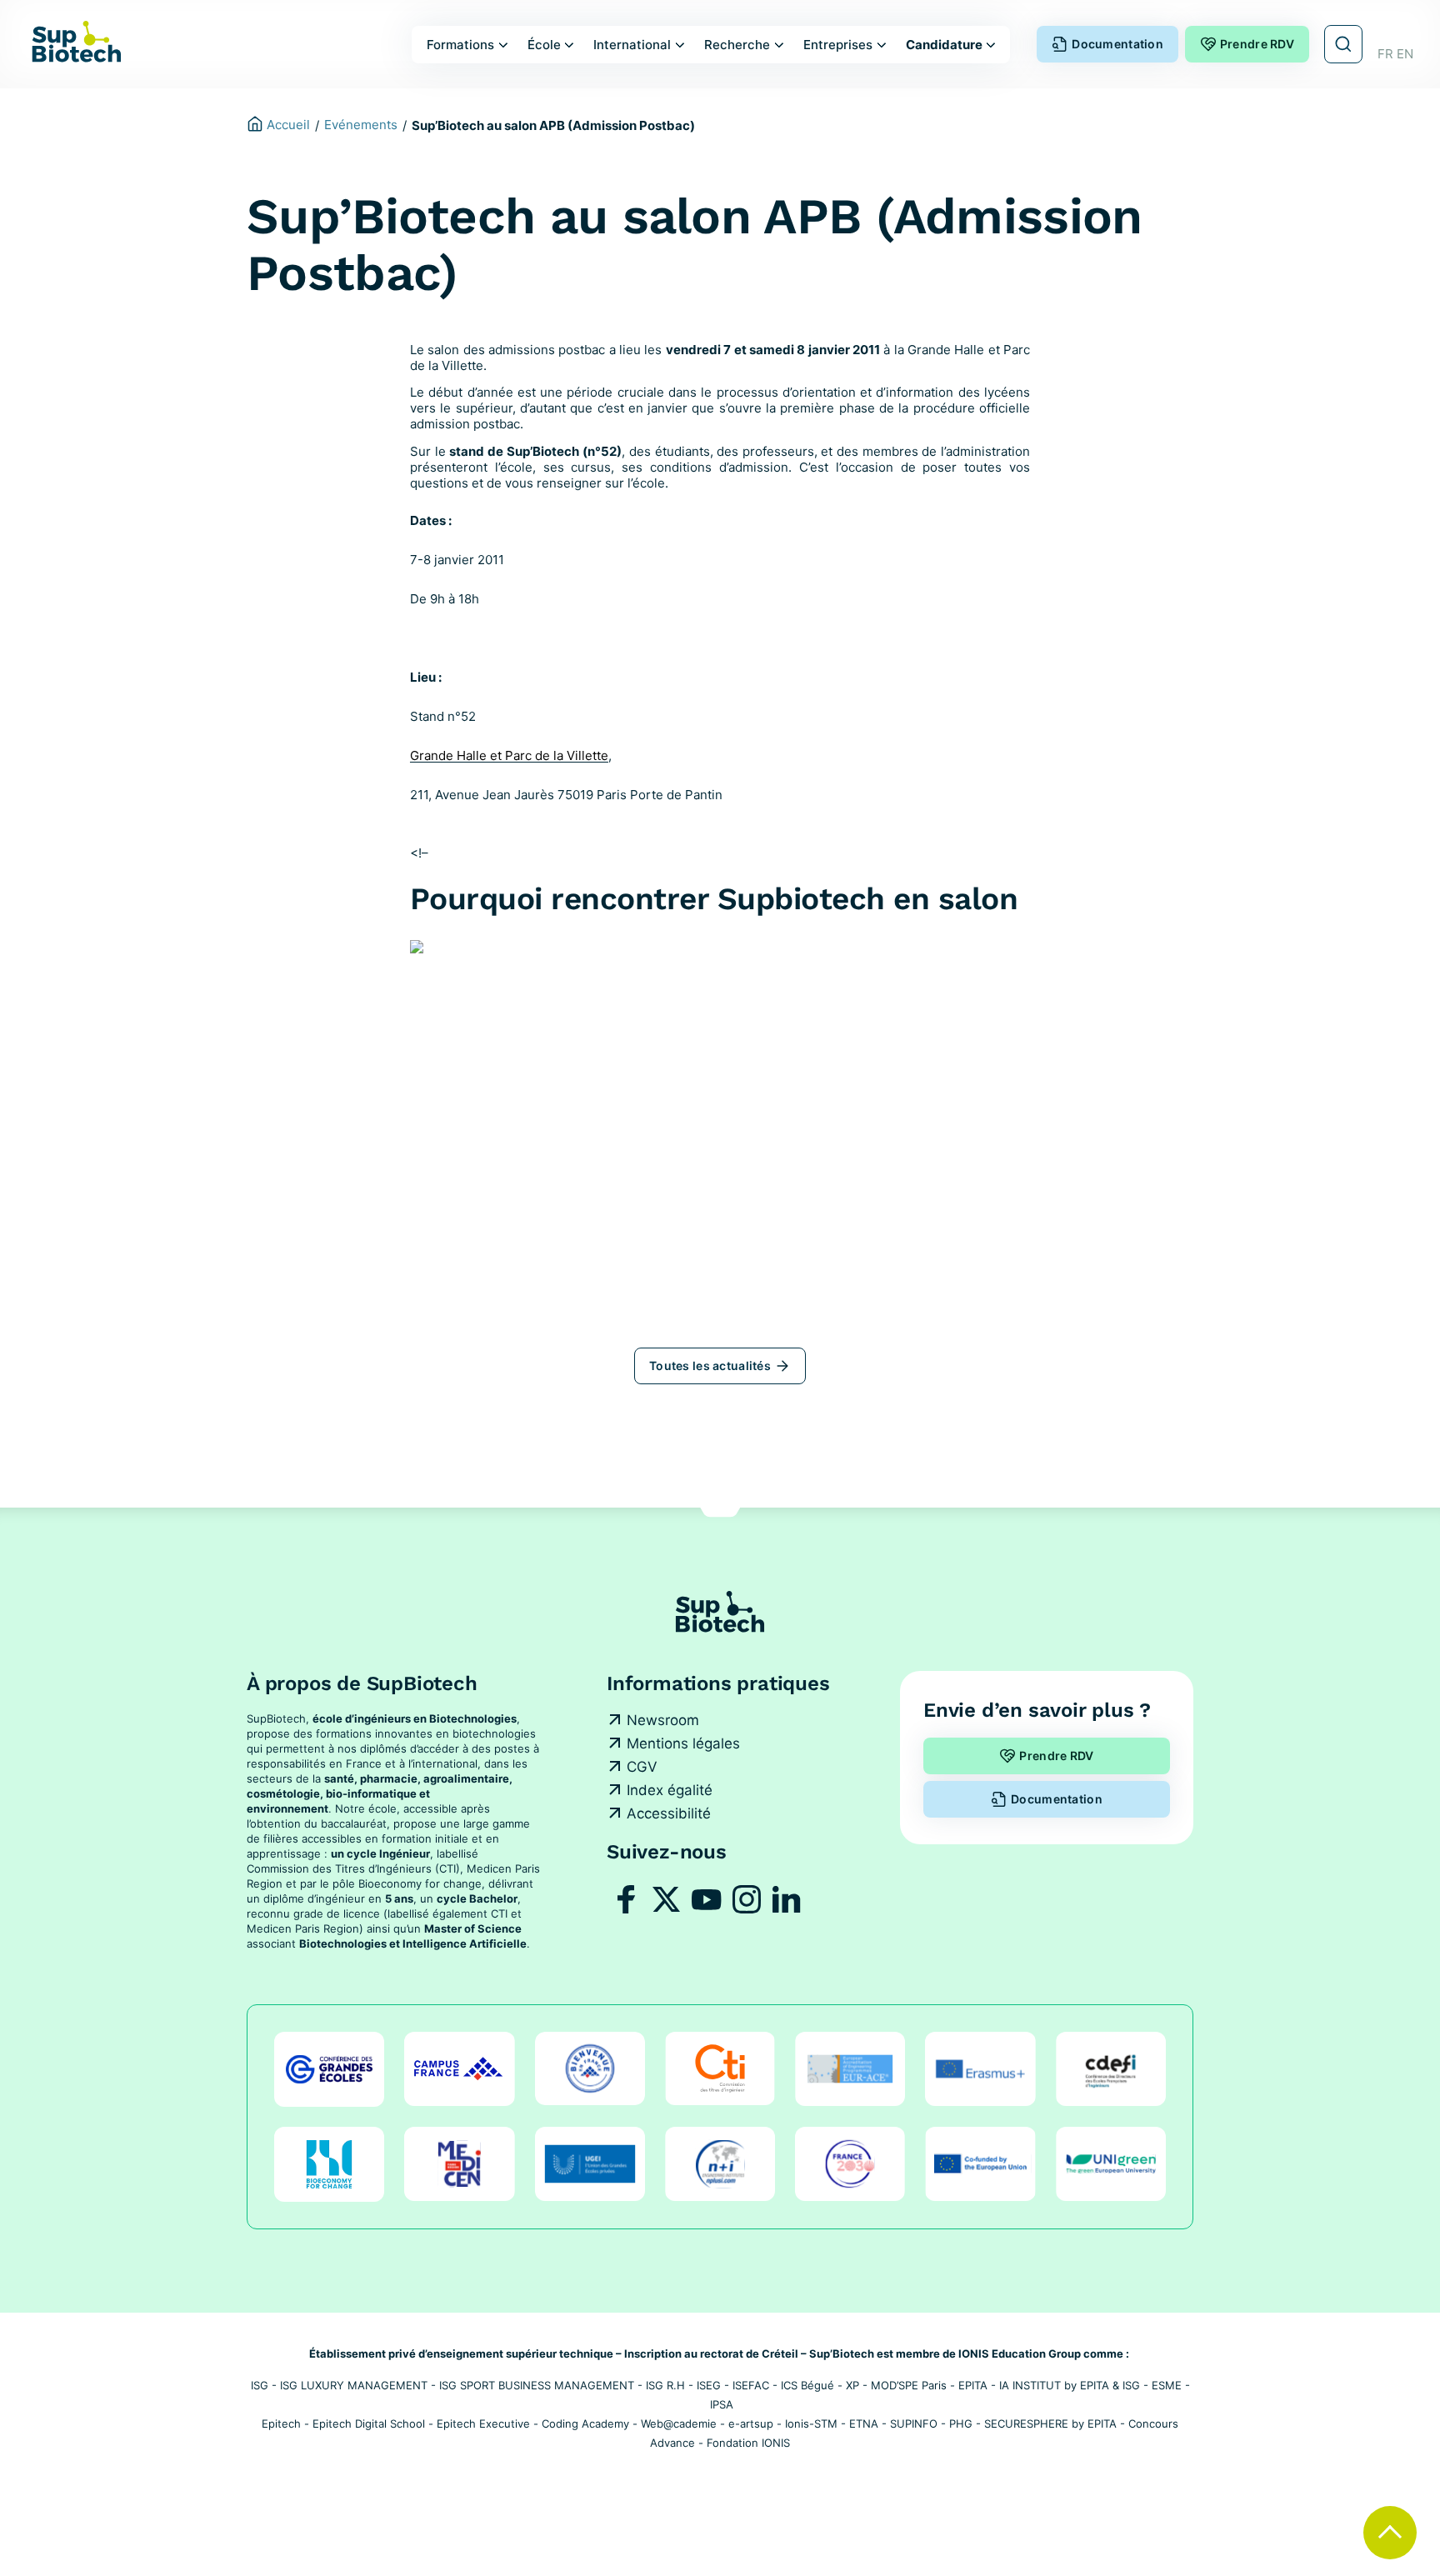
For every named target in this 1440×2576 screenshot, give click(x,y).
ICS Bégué (807, 2385)
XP (852, 2385)
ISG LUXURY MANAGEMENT (354, 2385)
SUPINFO (914, 2423)
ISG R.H (665, 2385)
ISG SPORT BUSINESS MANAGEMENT (537, 2385)
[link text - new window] (627, 1899)
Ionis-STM (811, 2423)
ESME (1167, 2385)
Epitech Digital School (369, 2423)
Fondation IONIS (748, 2443)
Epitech (281, 2423)
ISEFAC (751, 2385)
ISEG (709, 2385)
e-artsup (751, 2423)
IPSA (722, 2404)
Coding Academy (585, 2423)
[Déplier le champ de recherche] (1343, 44)
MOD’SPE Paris (909, 2385)
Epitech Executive (483, 2423)
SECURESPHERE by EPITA (1050, 2423)
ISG (260, 2385)
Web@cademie (679, 2423)
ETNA (864, 2423)
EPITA (973, 2385)
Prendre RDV (1257, 44)
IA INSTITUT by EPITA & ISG (1070, 2385)
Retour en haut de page (1390, 2533)
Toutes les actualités (710, 1366)
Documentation (1117, 44)
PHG (961, 2423)
